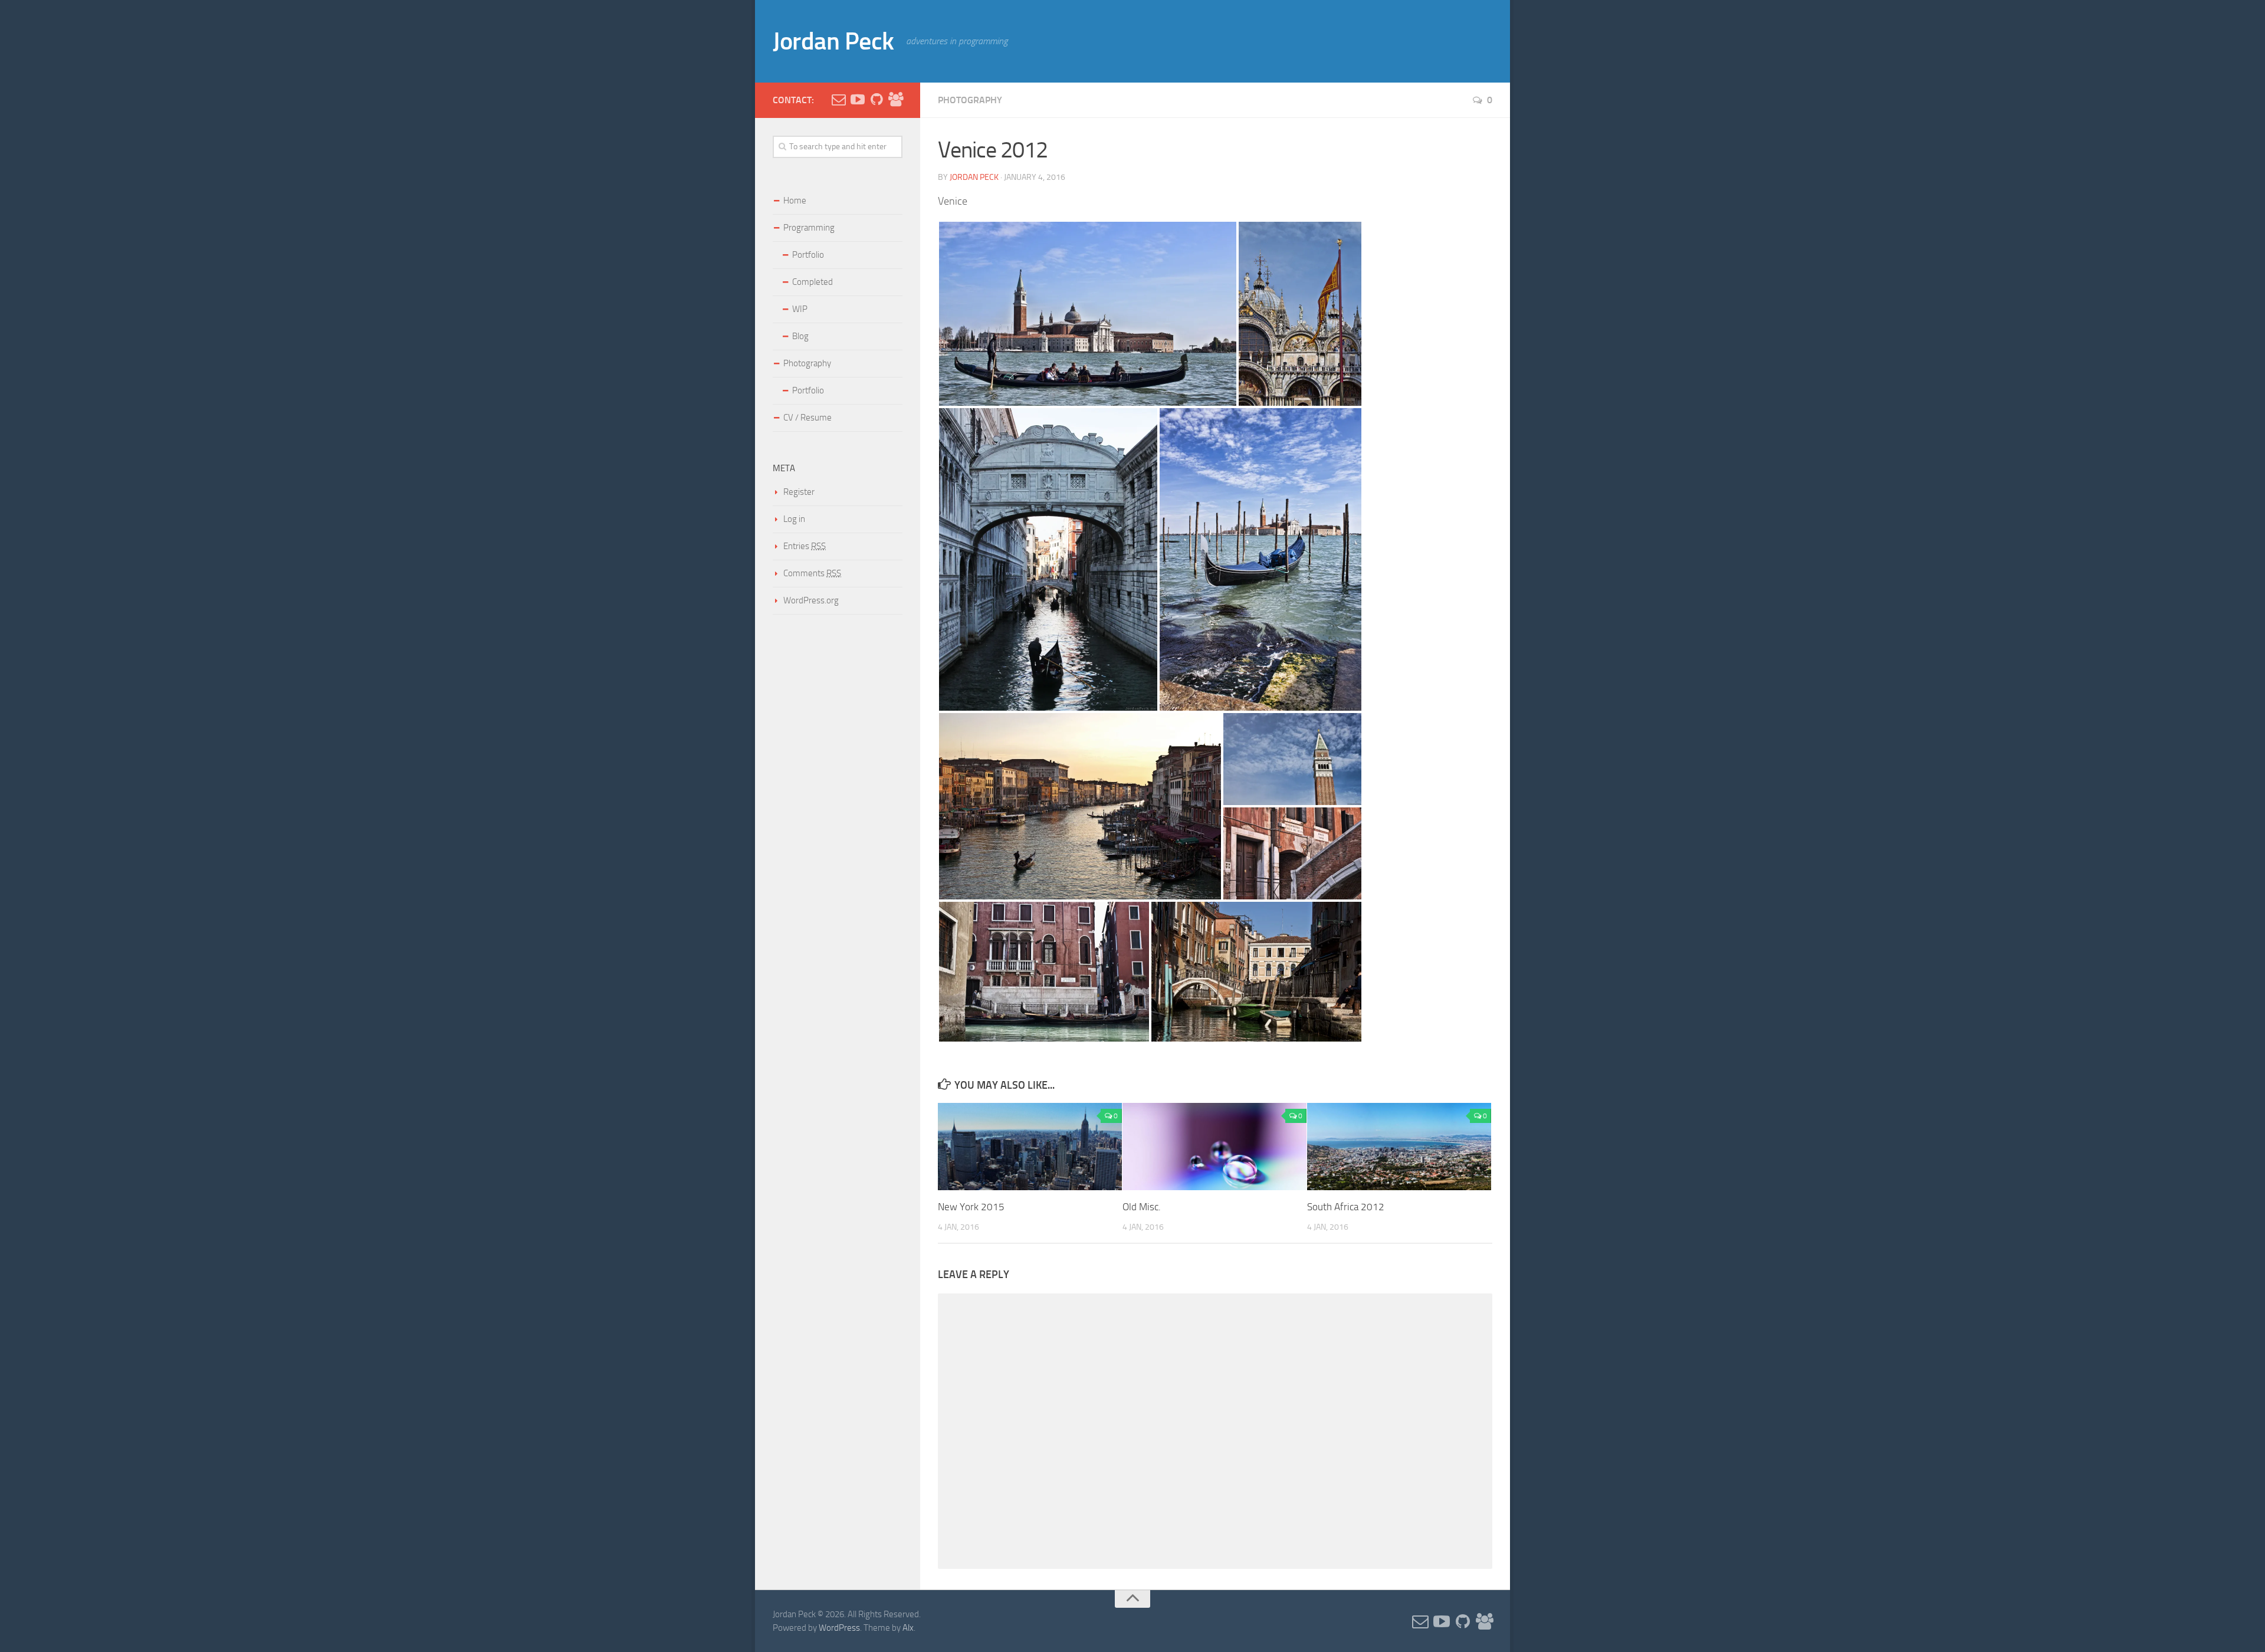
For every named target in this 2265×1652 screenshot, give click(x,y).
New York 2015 (971, 1207)
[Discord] (895, 100)
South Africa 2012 (1346, 1207)
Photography (970, 100)
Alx (908, 1628)
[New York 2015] (1030, 1146)
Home (795, 201)
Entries (805, 546)
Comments (812, 573)
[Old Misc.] (1214, 1146)
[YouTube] (858, 100)
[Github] (877, 100)
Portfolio (808, 255)
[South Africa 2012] (1399, 1146)
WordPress (839, 1628)
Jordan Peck (833, 41)
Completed (813, 282)
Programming (809, 228)
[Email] (839, 100)
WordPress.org (811, 600)
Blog (800, 336)
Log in (794, 519)
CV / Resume (807, 418)
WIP (800, 309)
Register (799, 492)
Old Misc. (1142, 1207)
